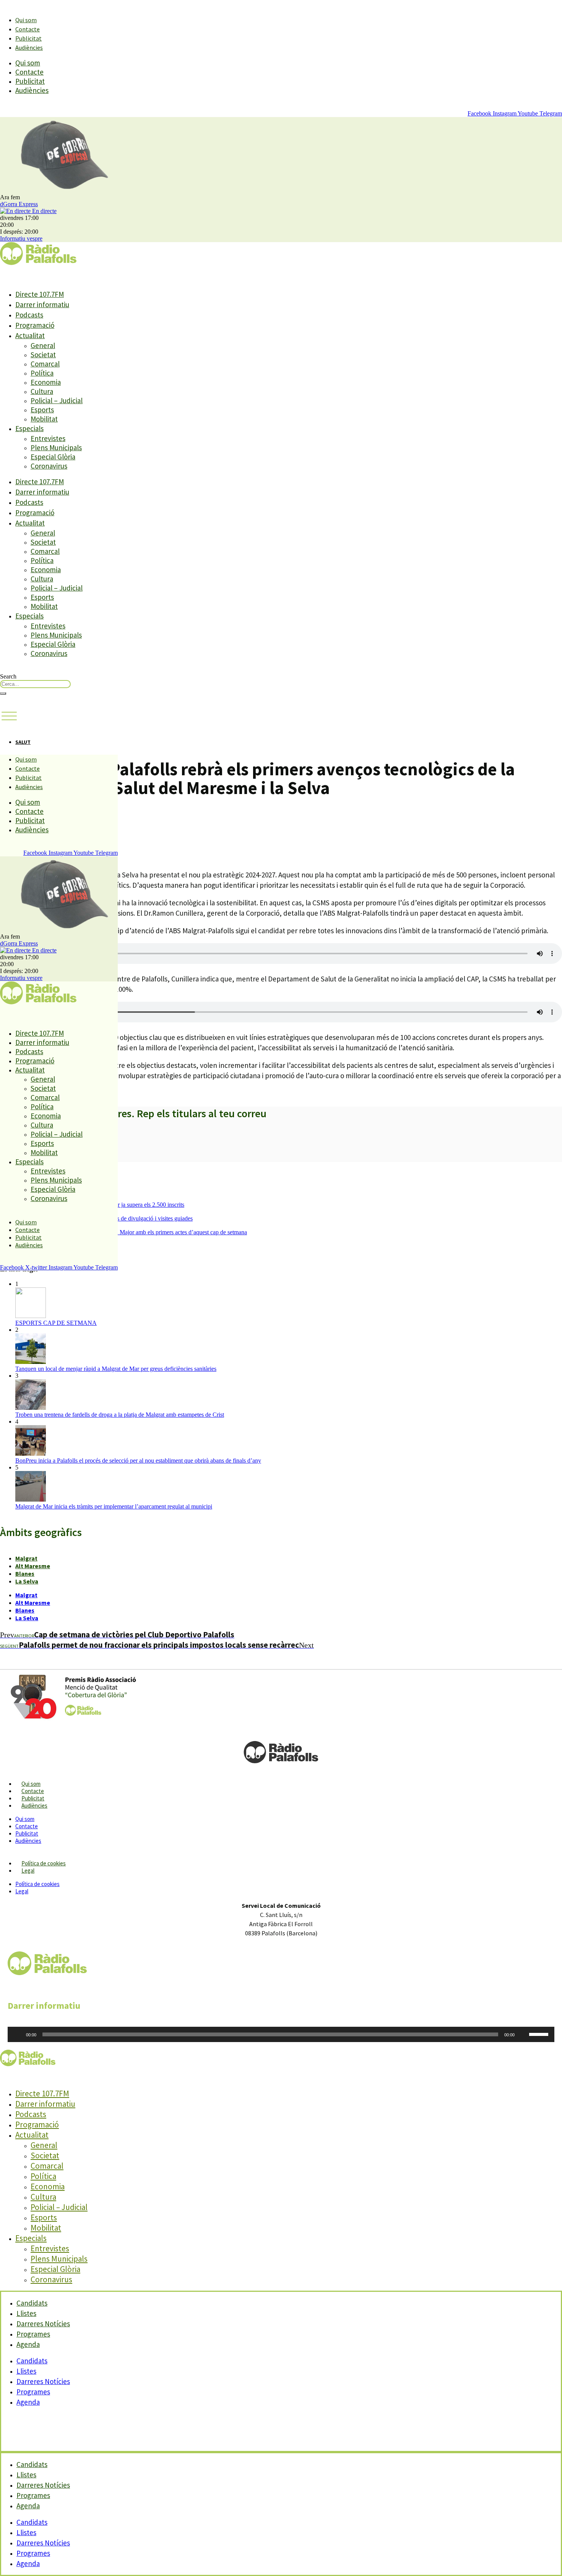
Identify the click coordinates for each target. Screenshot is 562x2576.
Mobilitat (44, 419)
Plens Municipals (56, 448)
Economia (46, 382)
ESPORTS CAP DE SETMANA (56, 1323)
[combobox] (35, 684)
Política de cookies (44, 1863)
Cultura (42, 391)
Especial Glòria (53, 457)
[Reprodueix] (18, 2034)
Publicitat (28, 38)
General (43, 345)
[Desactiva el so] (523, 2034)
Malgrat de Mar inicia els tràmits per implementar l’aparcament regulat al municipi (114, 1506)
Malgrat (26, 1558)
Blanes (25, 1574)
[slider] (540, 2034)
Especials (29, 428)
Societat (43, 355)
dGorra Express (19, 204)
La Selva (27, 1581)
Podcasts (29, 315)
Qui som (26, 20)
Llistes (26, 2371)
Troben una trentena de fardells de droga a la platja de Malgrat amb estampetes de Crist (120, 1415)
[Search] (3, 693)
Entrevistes (48, 438)
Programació (35, 325)
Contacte (28, 29)
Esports (42, 410)
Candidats (32, 2361)
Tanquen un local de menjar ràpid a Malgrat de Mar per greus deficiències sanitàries (116, 1369)
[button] (9, 716)
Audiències (29, 47)
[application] (281, 2034)
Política (42, 373)
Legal (28, 1871)
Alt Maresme (33, 1566)
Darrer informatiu (42, 304)
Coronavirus (49, 466)
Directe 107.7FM (40, 294)
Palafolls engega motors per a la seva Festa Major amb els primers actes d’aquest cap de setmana (131, 1232)
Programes (33, 2392)
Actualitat (30, 335)
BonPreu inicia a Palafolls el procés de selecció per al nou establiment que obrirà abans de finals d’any (138, 1460)
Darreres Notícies (43, 2381)
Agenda (28, 2344)
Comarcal (45, 364)
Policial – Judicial (57, 400)
